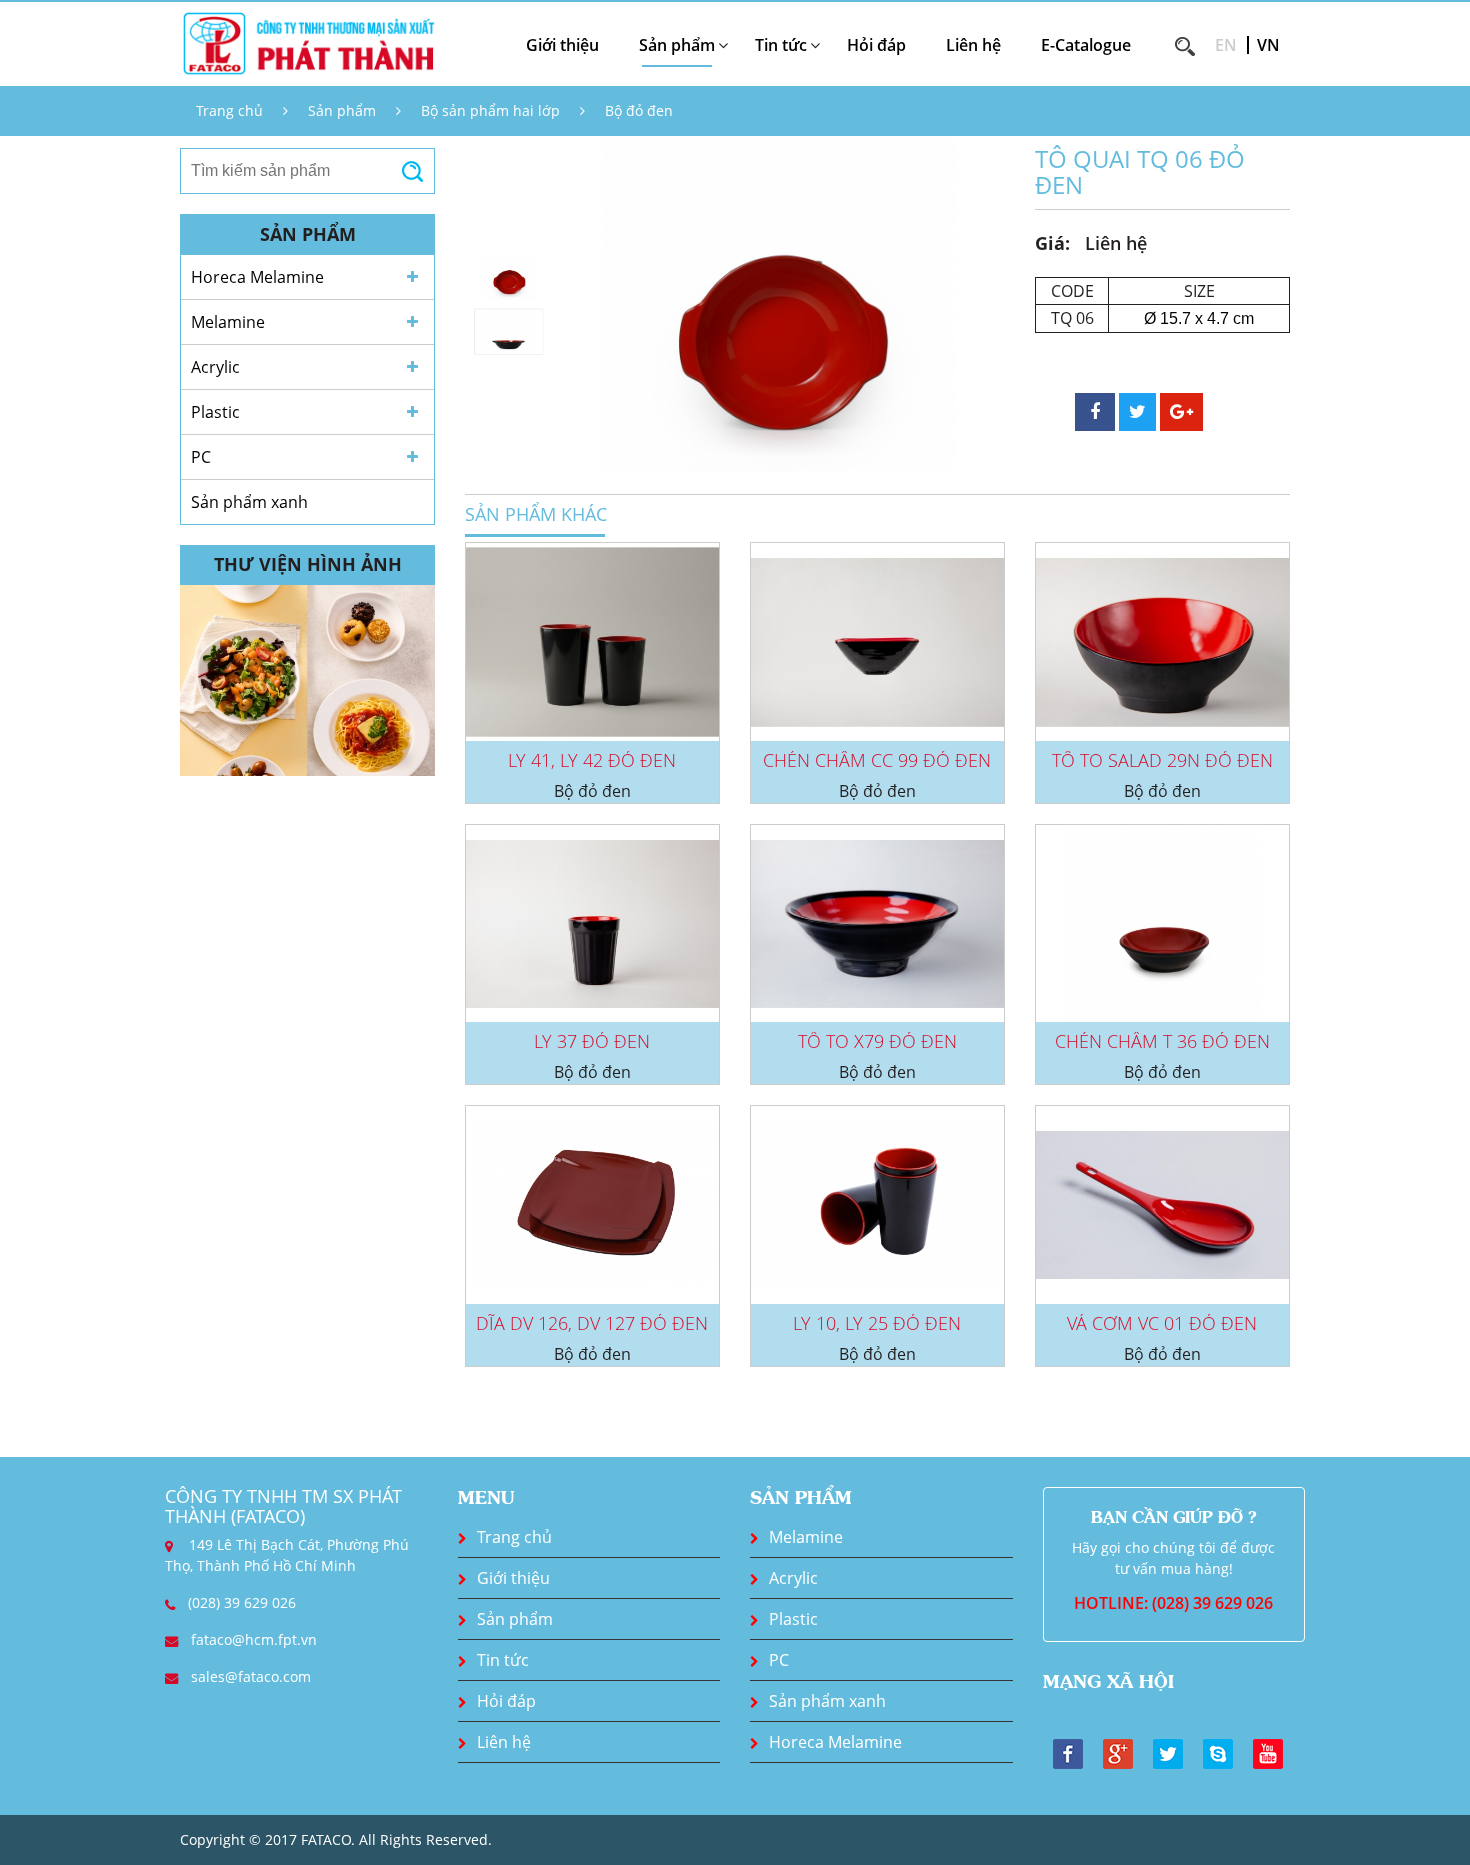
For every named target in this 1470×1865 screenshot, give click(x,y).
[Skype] (1218, 1752)
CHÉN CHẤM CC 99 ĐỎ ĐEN (877, 760)
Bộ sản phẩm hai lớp (490, 110)
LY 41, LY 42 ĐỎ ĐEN (592, 760)
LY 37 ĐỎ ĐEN (592, 1041)
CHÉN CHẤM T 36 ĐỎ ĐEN (1162, 1041)
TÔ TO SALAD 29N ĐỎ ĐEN (1162, 760)
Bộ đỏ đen (639, 110)
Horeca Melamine (257, 277)
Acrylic (215, 367)
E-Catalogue (1086, 45)
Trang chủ (229, 110)
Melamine (228, 322)
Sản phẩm (342, 110)
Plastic (215, 412)
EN (1226, 45)
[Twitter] (1168, 1752)
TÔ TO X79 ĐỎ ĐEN (877, 1041)
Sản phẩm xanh (249, 502)
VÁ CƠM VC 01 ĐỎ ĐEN (1162, 1323)
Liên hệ (973, 45)
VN (1268, 45)
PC (201, 457)
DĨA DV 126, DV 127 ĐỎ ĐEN (592, 1323)
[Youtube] (1268, 1752)
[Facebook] (1068, 1752)
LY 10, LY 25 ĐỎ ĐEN (877, 1323)
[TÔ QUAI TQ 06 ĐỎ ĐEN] (779, 304)
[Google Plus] (1118, 1752)
